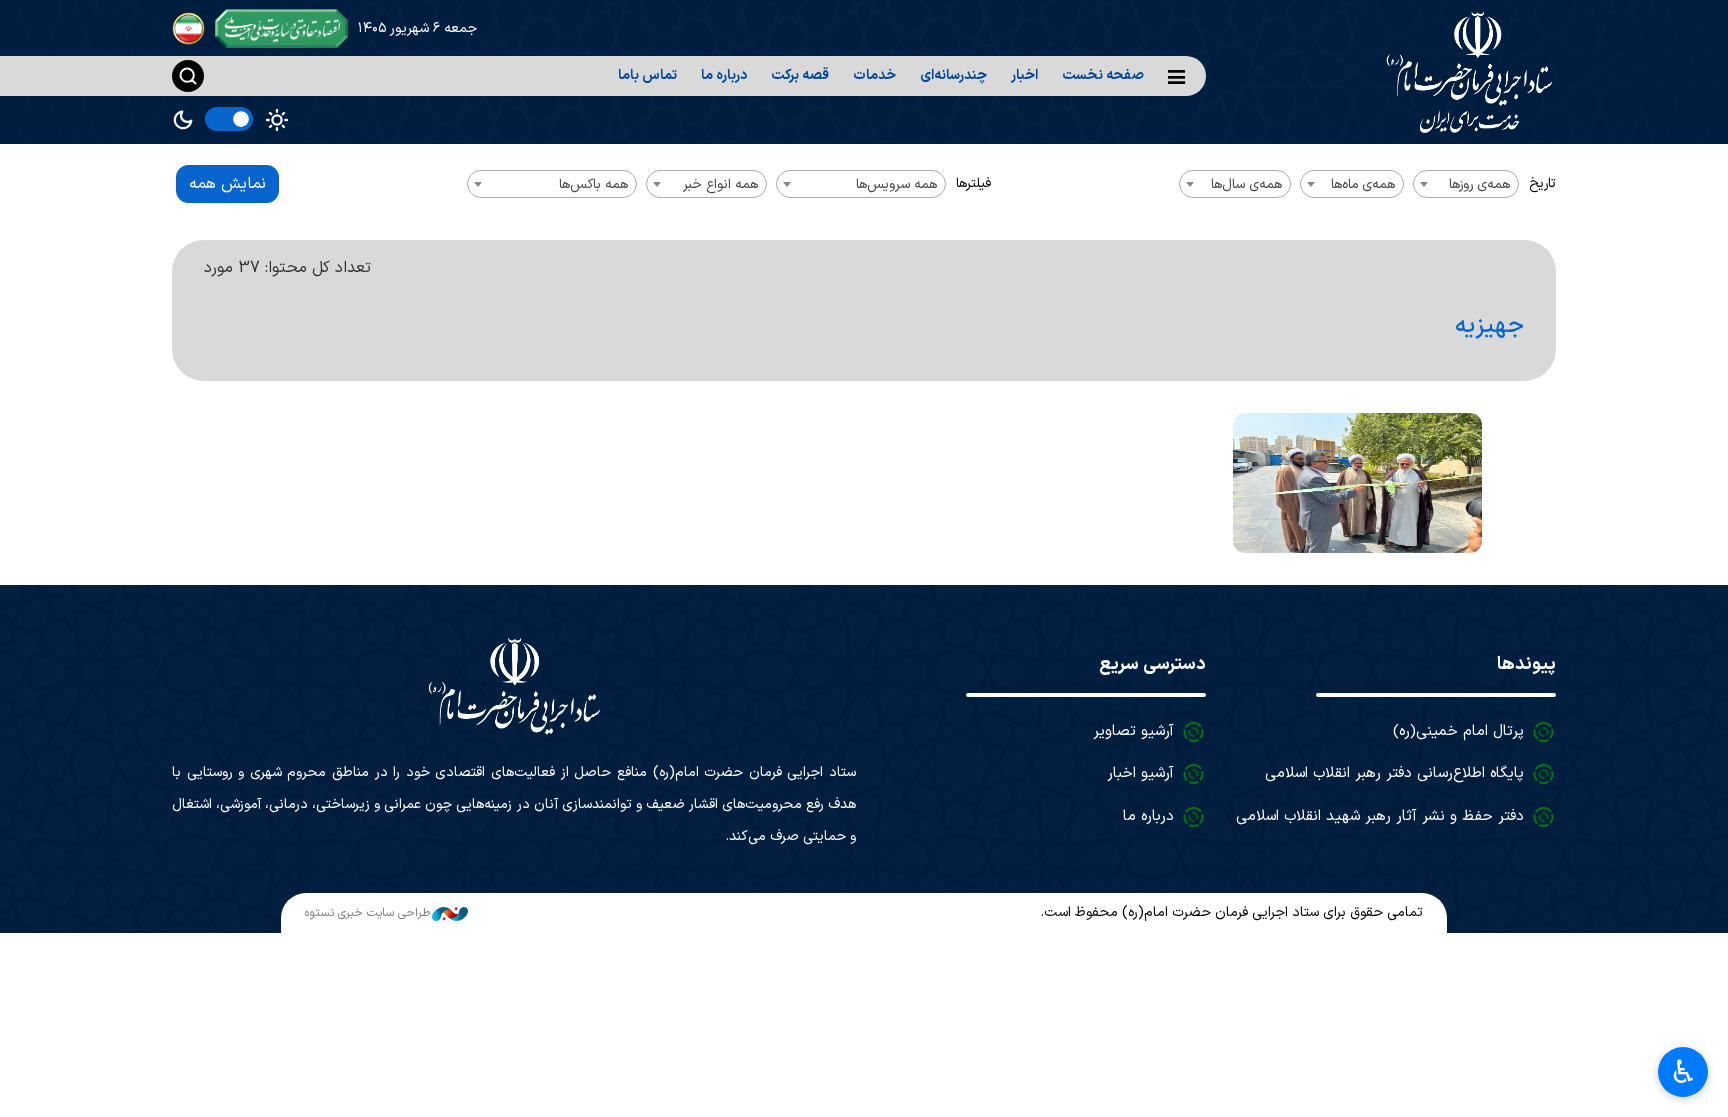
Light (277, 120)
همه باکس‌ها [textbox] (593, 184)
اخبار (1024, 75)
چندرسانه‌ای (953, 75)
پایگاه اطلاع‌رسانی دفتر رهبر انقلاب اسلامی (1394, 773)
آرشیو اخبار (1140, 773)
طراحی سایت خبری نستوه (367, 913)
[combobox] (1466, 184)
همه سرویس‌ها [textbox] (896, 184)
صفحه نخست (1103, 75)
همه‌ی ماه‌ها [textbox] (1363, 184)
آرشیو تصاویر (1133, 731)
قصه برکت (800, 75)
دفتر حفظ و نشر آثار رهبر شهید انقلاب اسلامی (1380, 816)
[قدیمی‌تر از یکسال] (1357, 483)
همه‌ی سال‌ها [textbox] (1246, 184)
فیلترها (973, 183)
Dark (183, 120)
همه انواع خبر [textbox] (720, 184)
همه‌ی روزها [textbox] (1479, 184)
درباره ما (724, 75)
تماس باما (647, 75)
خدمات (874, 75)
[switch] (229, 119)
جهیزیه (1489, 326)
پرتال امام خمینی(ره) (1458, 731)
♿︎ (1683, 1072)
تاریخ (1542, 183)
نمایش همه (227, 184)
